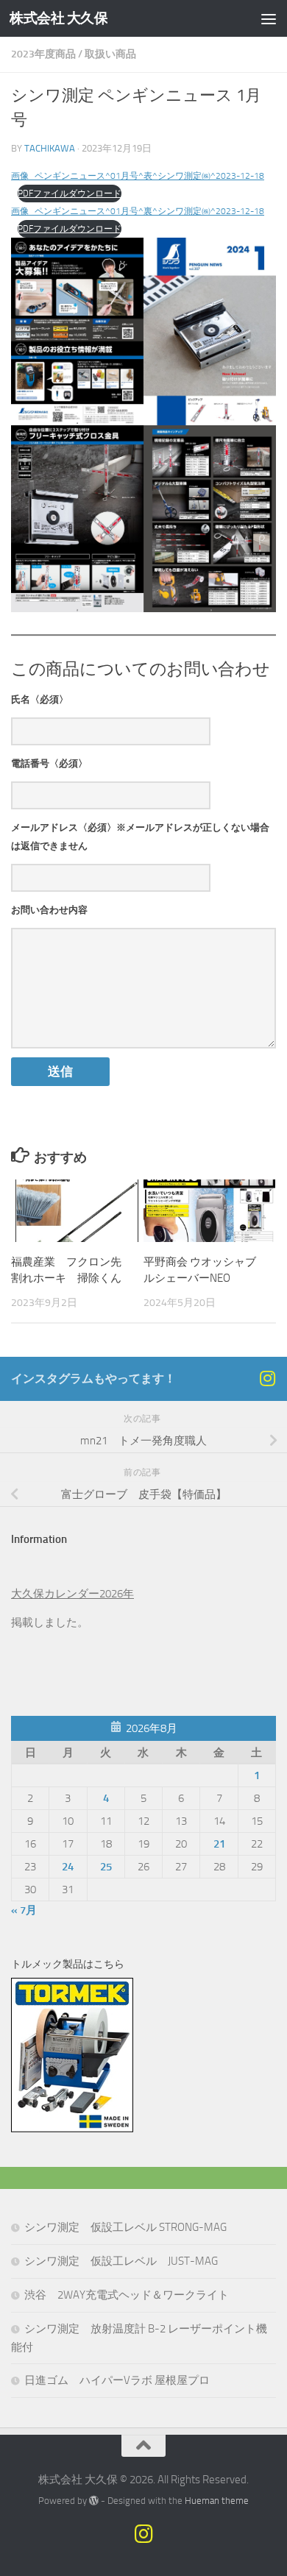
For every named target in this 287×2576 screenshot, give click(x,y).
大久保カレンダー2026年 (72, 1594)
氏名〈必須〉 (40, 699)
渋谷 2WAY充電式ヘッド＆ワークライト (127, 2295)
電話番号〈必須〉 (49, 763)
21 (219, 1844)
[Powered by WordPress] (94, 2501)
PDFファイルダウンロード (70, 194)
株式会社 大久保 (59, 18)
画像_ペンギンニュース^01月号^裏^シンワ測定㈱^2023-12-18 (138, 211)
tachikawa (50, 148)
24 (68, 1867)
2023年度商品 (43, 54)
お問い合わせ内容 (49, 910)
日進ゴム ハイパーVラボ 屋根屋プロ (117, 2380)
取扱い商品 (110, 54)
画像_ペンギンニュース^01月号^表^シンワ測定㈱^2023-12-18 (138, 176)
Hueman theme (217, 2501)
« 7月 (24, 1910)
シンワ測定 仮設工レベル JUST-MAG (121, 2261)
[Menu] (269, 18)
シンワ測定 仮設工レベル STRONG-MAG (125, 2227)
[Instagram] (267, 1378)
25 (106, 1867)
